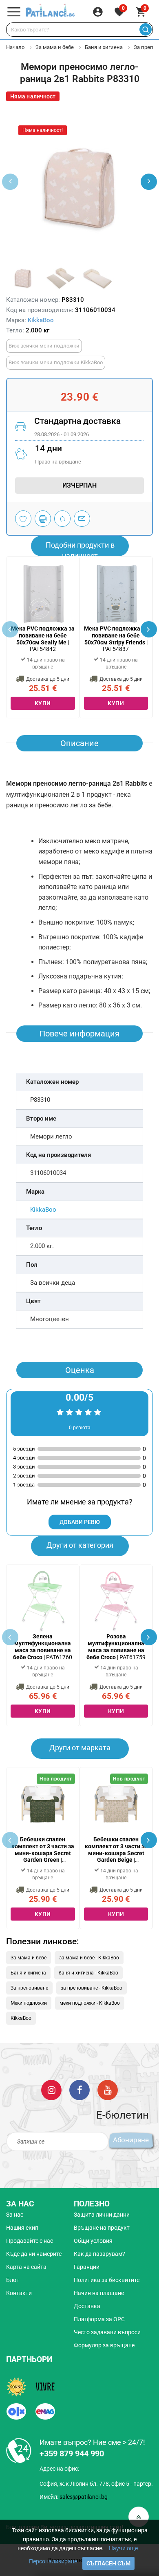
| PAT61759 (116, 1647)
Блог (12, 2280)
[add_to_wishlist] (23, 519)
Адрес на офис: (59, 2469)
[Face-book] (79, 2090)
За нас (15, 2215)
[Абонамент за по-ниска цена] (62, 519)
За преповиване (29, 1988)
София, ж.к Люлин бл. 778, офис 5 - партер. (96, 2484)
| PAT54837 (116, 639)
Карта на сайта (26, 2267)
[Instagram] (51, 2090)
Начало (15, 47)
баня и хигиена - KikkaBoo (88, 1973)
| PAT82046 (116, 1850)
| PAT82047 (43, 1850)
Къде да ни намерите (34, 2254)
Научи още (123, 2548)
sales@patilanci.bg (84, 2497)
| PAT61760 (43, 1647)
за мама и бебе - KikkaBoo (89, 1958)
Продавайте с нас (30, 2241)
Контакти (19, 2293)
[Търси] (145, 30)
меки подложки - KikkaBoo (90, 2003)
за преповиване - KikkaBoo (92, 1988)
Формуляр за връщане (104, 2345)
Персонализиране (53, 2561)
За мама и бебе (55, 47)
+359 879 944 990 (72, 2453)
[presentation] (149, 182)
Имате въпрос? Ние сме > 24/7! (92, 2442)
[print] (43, 519)
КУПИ (43, 703)
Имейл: (74, 2497)
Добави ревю (80, 1522)
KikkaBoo (41, 320)
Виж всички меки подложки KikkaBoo (56, 362)
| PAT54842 (43, 639)
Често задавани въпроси (107, 2332)
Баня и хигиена (104, 47)
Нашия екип (22, 2228)
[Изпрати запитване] (82, 519)
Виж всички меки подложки (44, 346)
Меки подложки (29, 2003)
